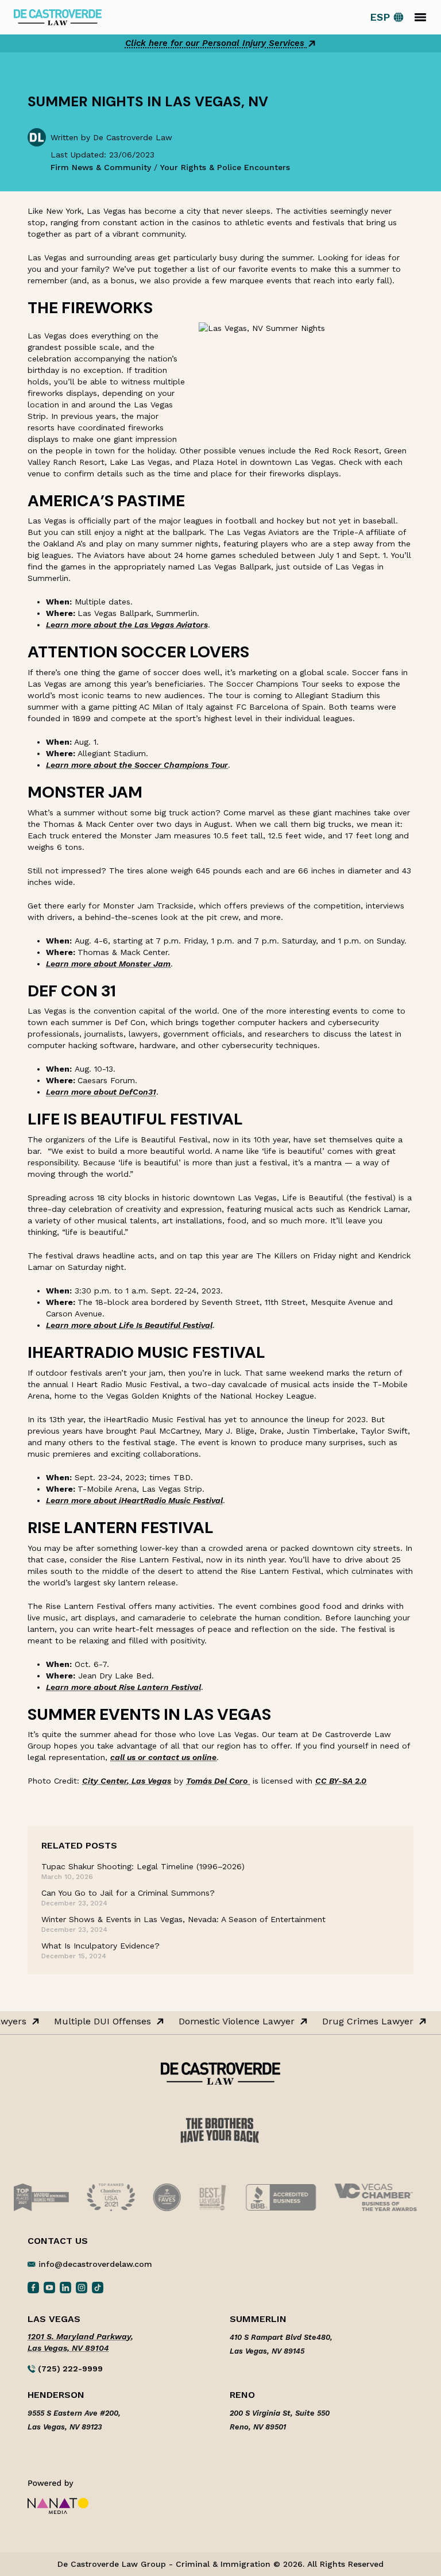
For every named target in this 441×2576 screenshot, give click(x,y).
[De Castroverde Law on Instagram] (82, 2287)
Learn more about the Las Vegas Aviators (127, 625)
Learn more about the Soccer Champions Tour (137, 765)
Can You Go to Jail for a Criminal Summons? (128, 1893)
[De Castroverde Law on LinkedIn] (65, 2287)
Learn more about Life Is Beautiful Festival (129, 1325)
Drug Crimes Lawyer (362, 2021)
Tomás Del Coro (218, 1781)
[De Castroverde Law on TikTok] (98, 2287)
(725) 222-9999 (69, 2369)
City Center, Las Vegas (127, 1781)
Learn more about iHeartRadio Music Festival (134, 1500)
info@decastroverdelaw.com (95, 2264)
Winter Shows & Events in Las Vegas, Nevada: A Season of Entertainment (183, 1919)
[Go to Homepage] (58, 16)
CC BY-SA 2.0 (341, 1781)
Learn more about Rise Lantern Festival (123, 1687)
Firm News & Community (101, 167)
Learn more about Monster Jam (108, 964)
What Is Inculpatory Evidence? (100, 1946)
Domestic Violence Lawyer (231, 2021)
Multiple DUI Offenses (97, 2021)
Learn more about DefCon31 (101, 1092)
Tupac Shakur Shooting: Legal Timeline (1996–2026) (143, 1866)
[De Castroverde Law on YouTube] (49, 2287)
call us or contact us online (163, 1757)
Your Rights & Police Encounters (225, 167)
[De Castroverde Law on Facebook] (33, 2287)
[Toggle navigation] (420, 17)
